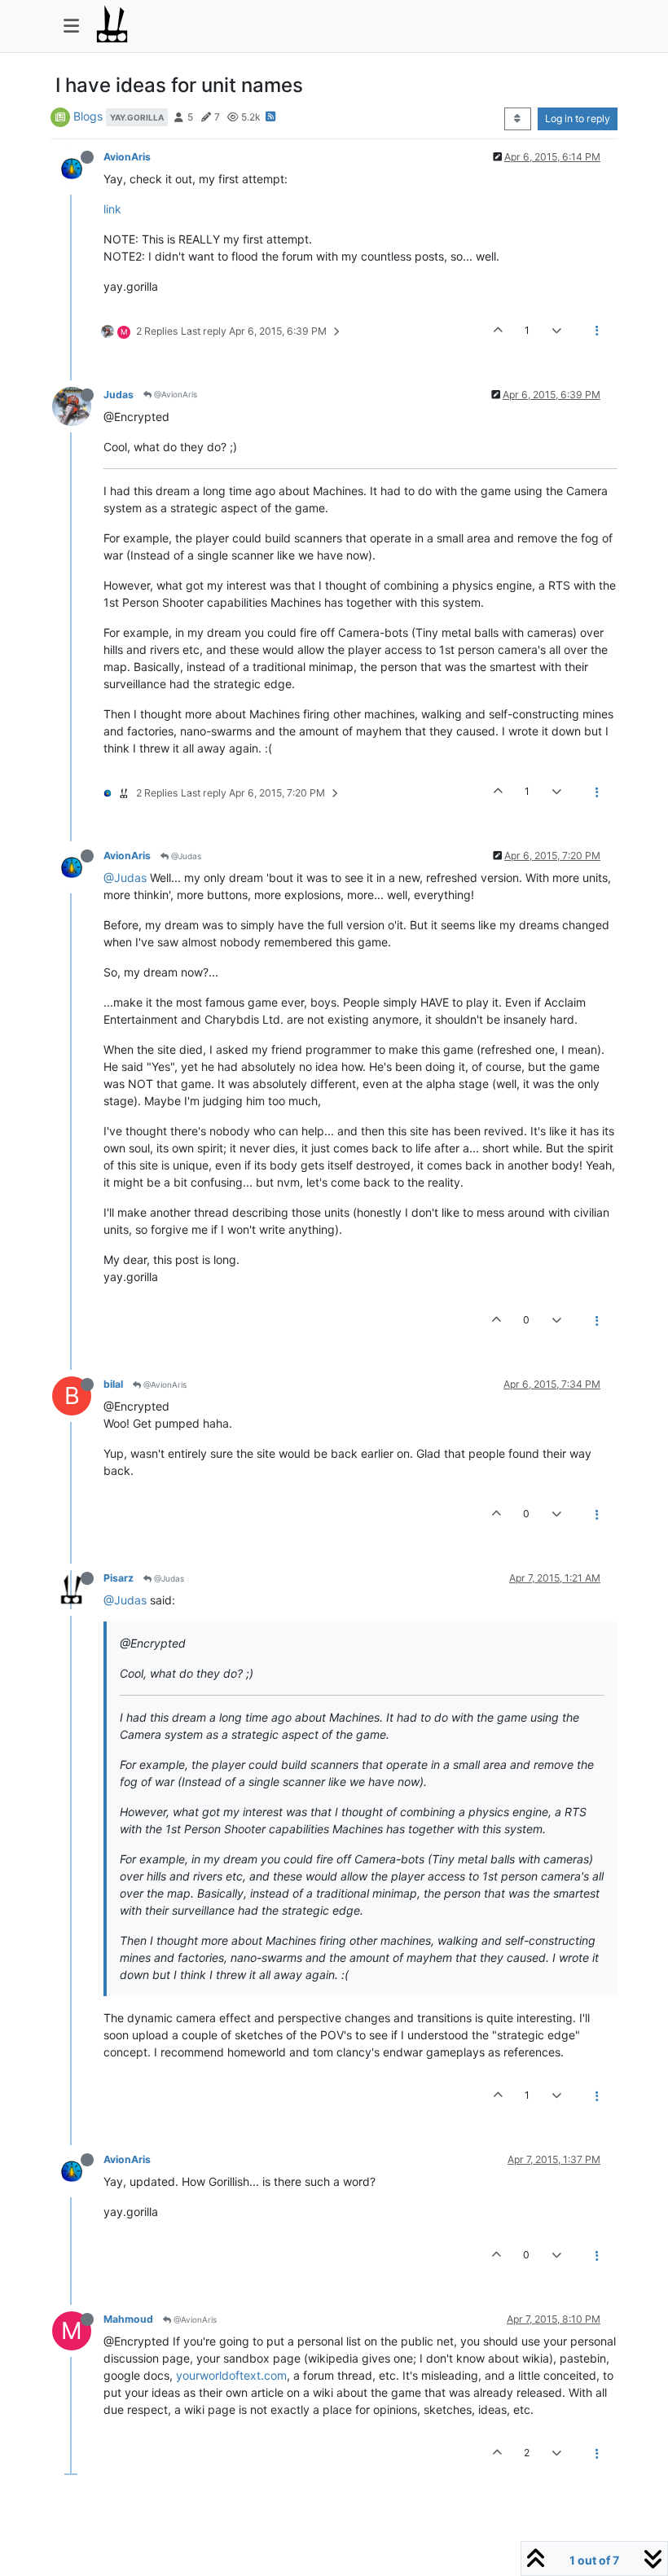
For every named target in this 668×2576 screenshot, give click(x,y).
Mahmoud (128, 2319)
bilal (113, 1384)
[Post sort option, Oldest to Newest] (518, 119)
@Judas (185, 856)
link (112, 209)
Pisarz (119, 1578)
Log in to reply (578, 118)
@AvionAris (174, 394)
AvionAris (127, 157)
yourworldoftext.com (231, 2375)
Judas (119, 395)
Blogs (88, 116)
